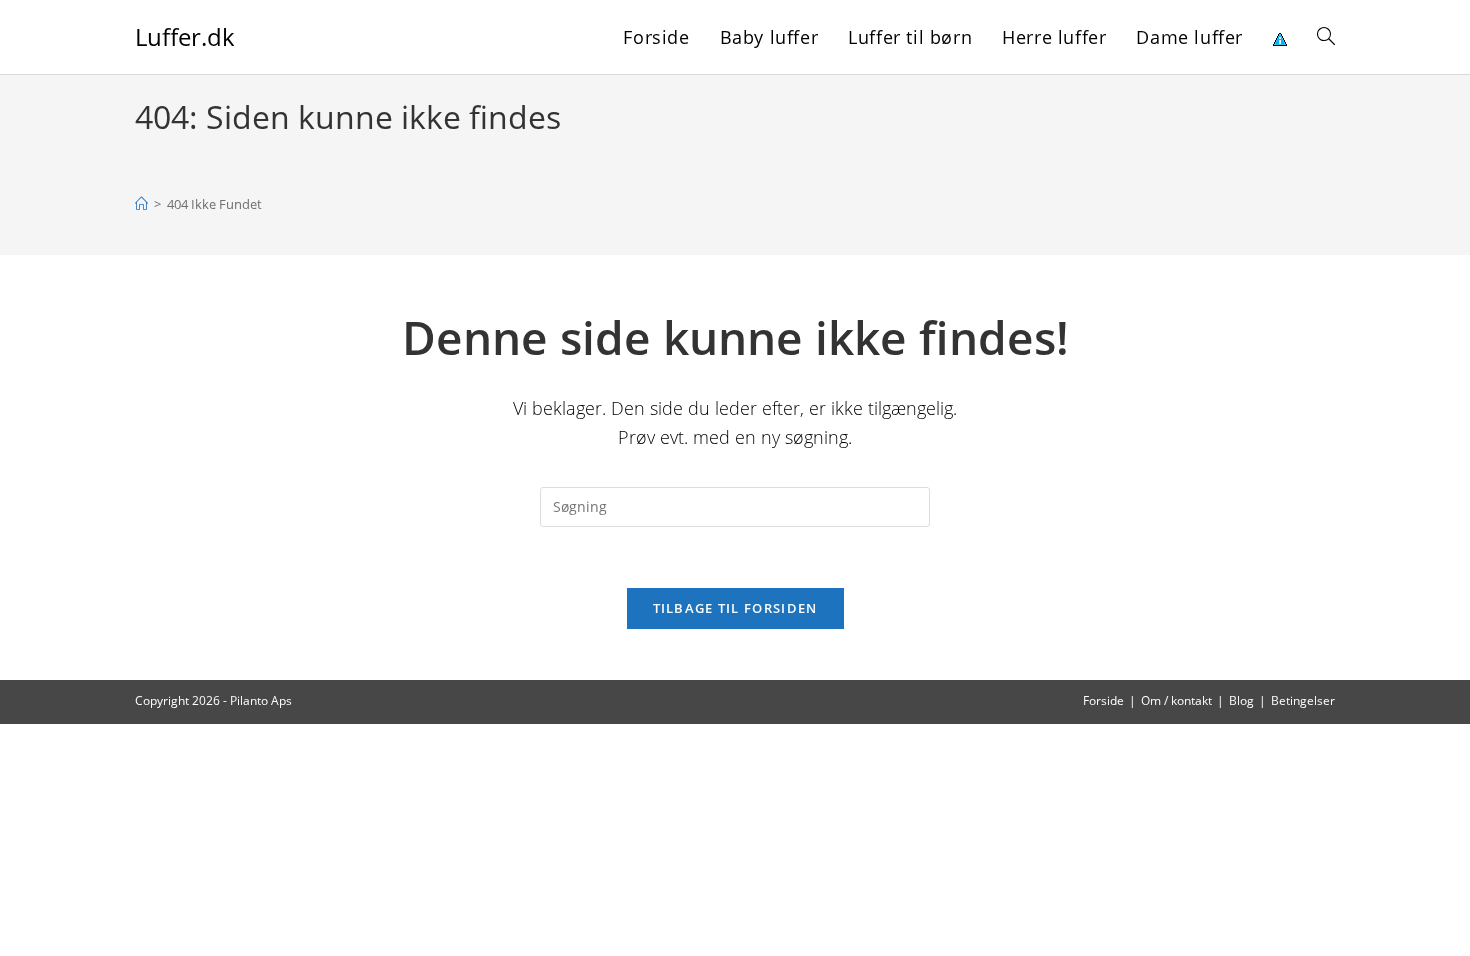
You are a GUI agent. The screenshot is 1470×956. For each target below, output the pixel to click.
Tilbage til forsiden (735, 608)
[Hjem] (141, 204)
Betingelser (1303, 700)
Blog (1241, 700)
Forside (1103, 700)
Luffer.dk (185, 36)
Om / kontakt (1176, 700)
